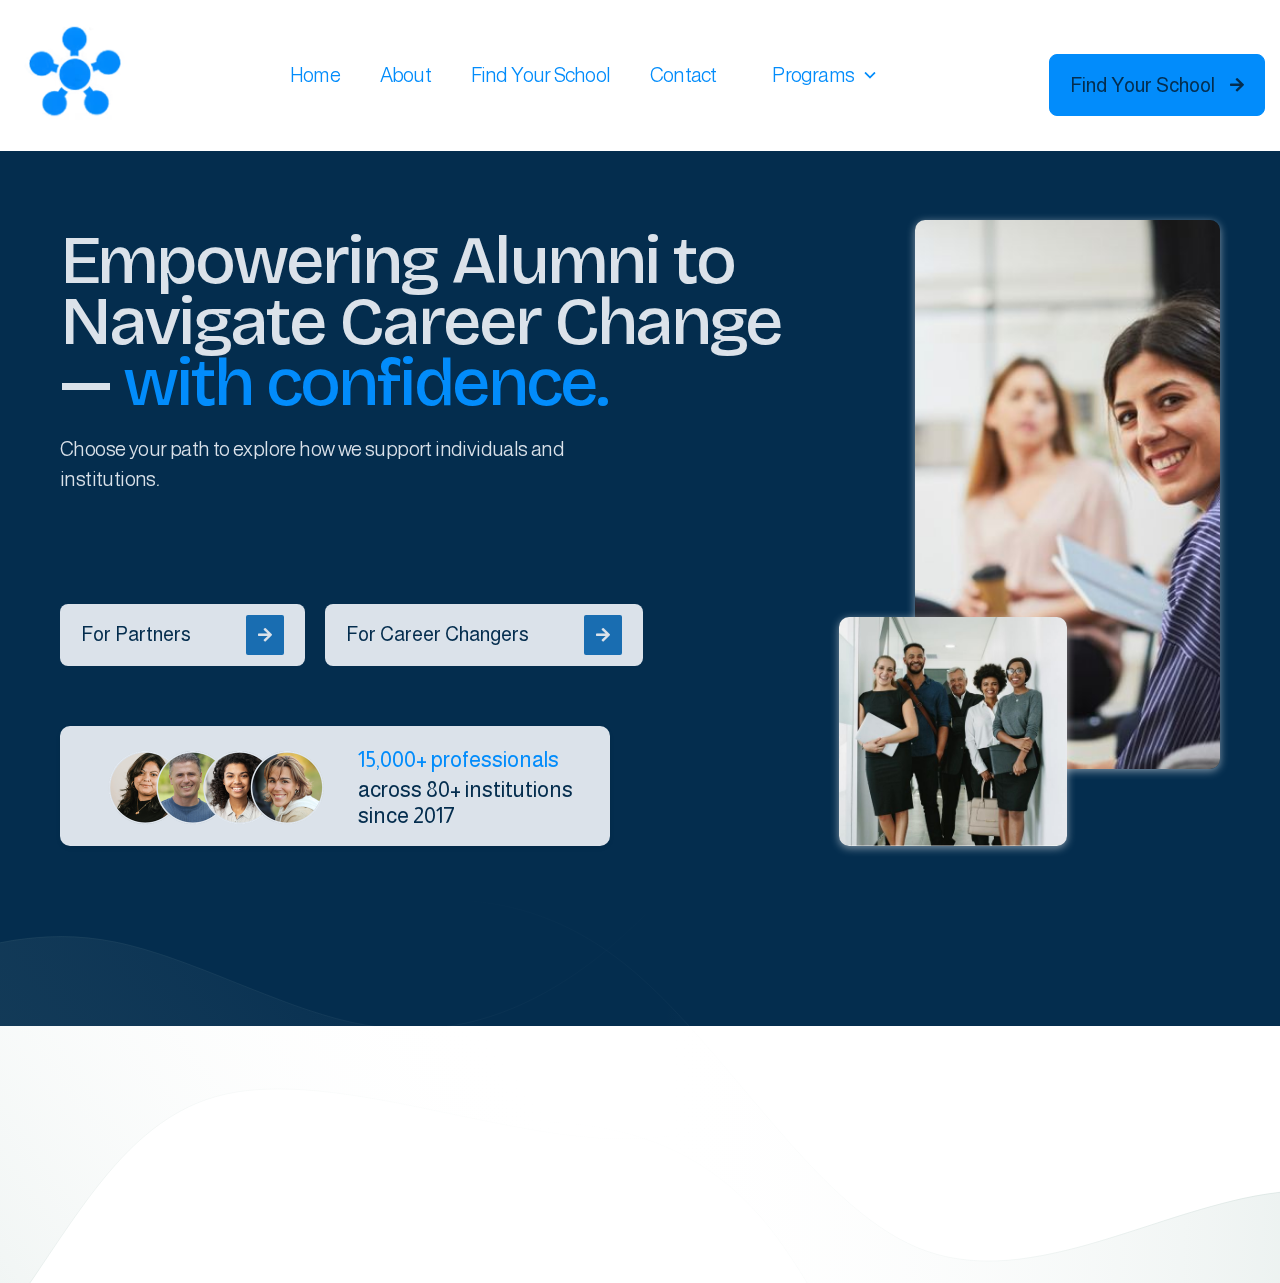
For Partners (176, 634)
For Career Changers (478, 634)
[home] (75, 75)
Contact (683, 75)
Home (315, 75)
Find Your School (540, 75)
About (405, 75)
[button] (825, 75)
